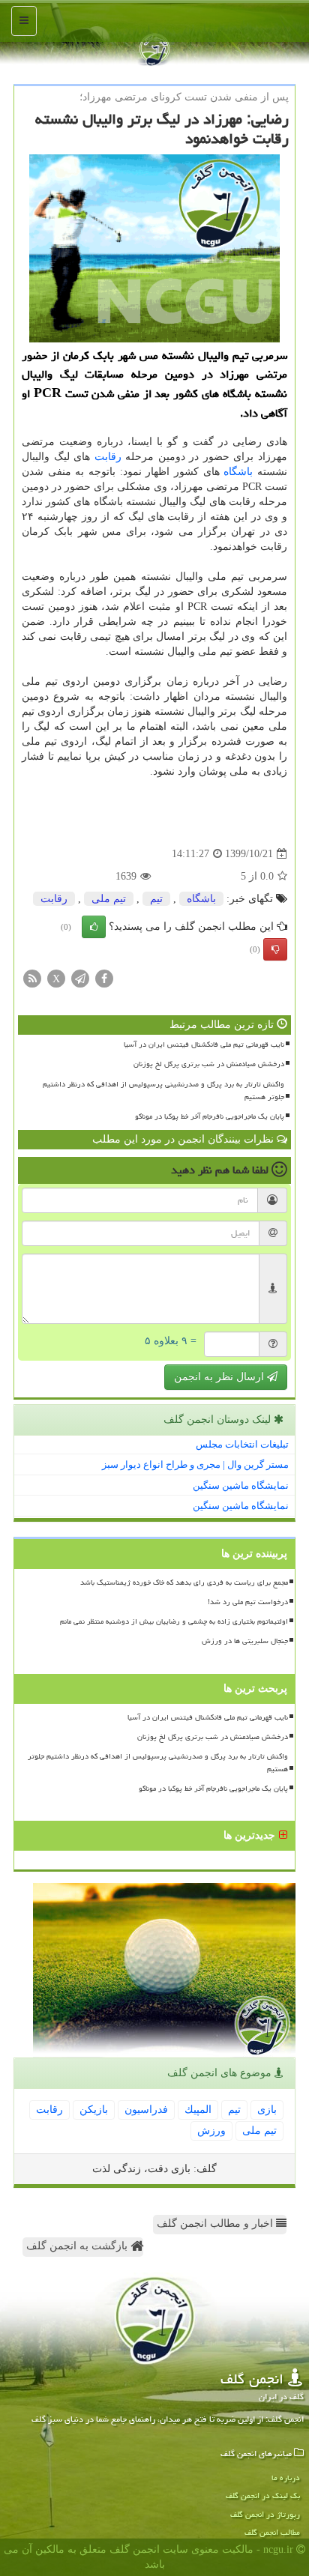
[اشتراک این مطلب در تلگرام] (80, 978)
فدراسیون (146, 2110)
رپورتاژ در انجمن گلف (265, 2514)
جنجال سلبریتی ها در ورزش (245, 1641)
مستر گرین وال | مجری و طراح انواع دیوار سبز (195, 1464)
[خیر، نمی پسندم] (275, 949)
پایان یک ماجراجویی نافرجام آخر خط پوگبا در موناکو (210, 1116)
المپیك (198, 2110)
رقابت (108, 457)
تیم (156, 899)
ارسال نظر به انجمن (220, 1377)
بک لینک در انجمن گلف (263, 2495)
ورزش (211, 2131)
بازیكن (94, 2110)
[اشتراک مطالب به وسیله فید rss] (32, 978)
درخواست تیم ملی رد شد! (248, 1602)
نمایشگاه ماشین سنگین (241, 1485)
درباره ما (286, 2477)
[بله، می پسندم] (94, 927)
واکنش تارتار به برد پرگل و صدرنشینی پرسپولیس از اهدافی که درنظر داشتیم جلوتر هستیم (163, 1091)
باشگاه (238, 472)
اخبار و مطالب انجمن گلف (216, 2223)
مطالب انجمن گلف (272, 2532)
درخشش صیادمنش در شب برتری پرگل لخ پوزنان (209, 1064)
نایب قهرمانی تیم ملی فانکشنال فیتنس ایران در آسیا (204, 1044)
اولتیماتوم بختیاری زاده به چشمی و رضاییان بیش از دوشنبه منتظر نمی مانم (174, 1621)
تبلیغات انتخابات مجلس (242, 1444)
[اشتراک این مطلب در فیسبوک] (104, 978)
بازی (267, 2110)
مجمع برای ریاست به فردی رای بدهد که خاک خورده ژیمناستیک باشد (184, 1582)
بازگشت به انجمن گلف (78, 2246)
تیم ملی (109, 899)
